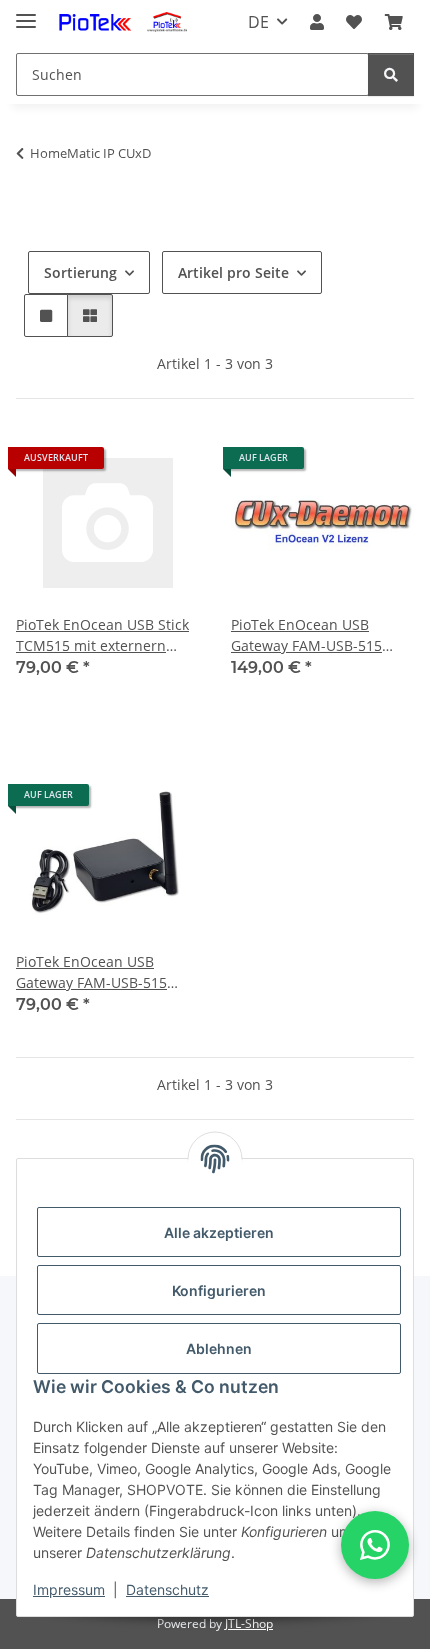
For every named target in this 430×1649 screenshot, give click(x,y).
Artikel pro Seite (233, 272)
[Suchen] (391, 74)
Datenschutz (167, 1589)
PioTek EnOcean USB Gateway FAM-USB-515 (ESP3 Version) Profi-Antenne (91, 972)
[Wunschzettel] (354, 22)
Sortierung (80, 272)
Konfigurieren (219, 1290)
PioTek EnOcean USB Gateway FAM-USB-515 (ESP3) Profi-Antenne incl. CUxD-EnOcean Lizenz (315, 635)
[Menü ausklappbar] (26, 12)
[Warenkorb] (394, 22)
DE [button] (258, 22)
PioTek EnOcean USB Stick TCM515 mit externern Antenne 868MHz (102, 635)
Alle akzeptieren (219, 1232)
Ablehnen (219, 1348)
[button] (317, 22)
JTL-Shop (249, 1623)
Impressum (69, 1589)
